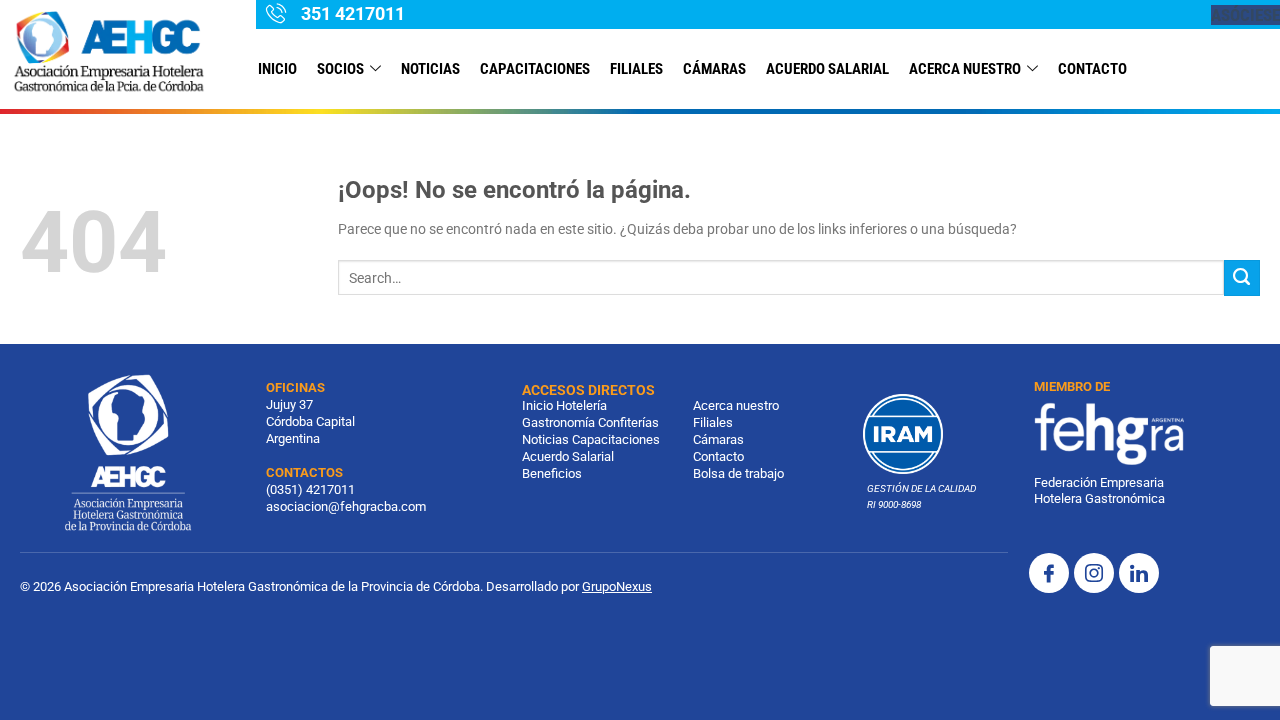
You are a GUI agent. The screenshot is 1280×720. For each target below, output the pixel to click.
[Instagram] (1094, 573)
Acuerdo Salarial (827, 69)
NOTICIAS (430, 69)
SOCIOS (340, 69)
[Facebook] (1049, 573)
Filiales (713, 422)
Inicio (277, 69)
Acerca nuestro (965, 69)
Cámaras (714, 69)
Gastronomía (558, 422)
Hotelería (581, 405)
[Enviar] (1242, 278)
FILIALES (636, 69)
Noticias (545, 439)
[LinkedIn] (1139, 573)
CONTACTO (1092, 69)
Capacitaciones (535, 69)
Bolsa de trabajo (738, 473)
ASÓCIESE (1245, 15)
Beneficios (552, 473)
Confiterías (628, 422)
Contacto (718, 456)
